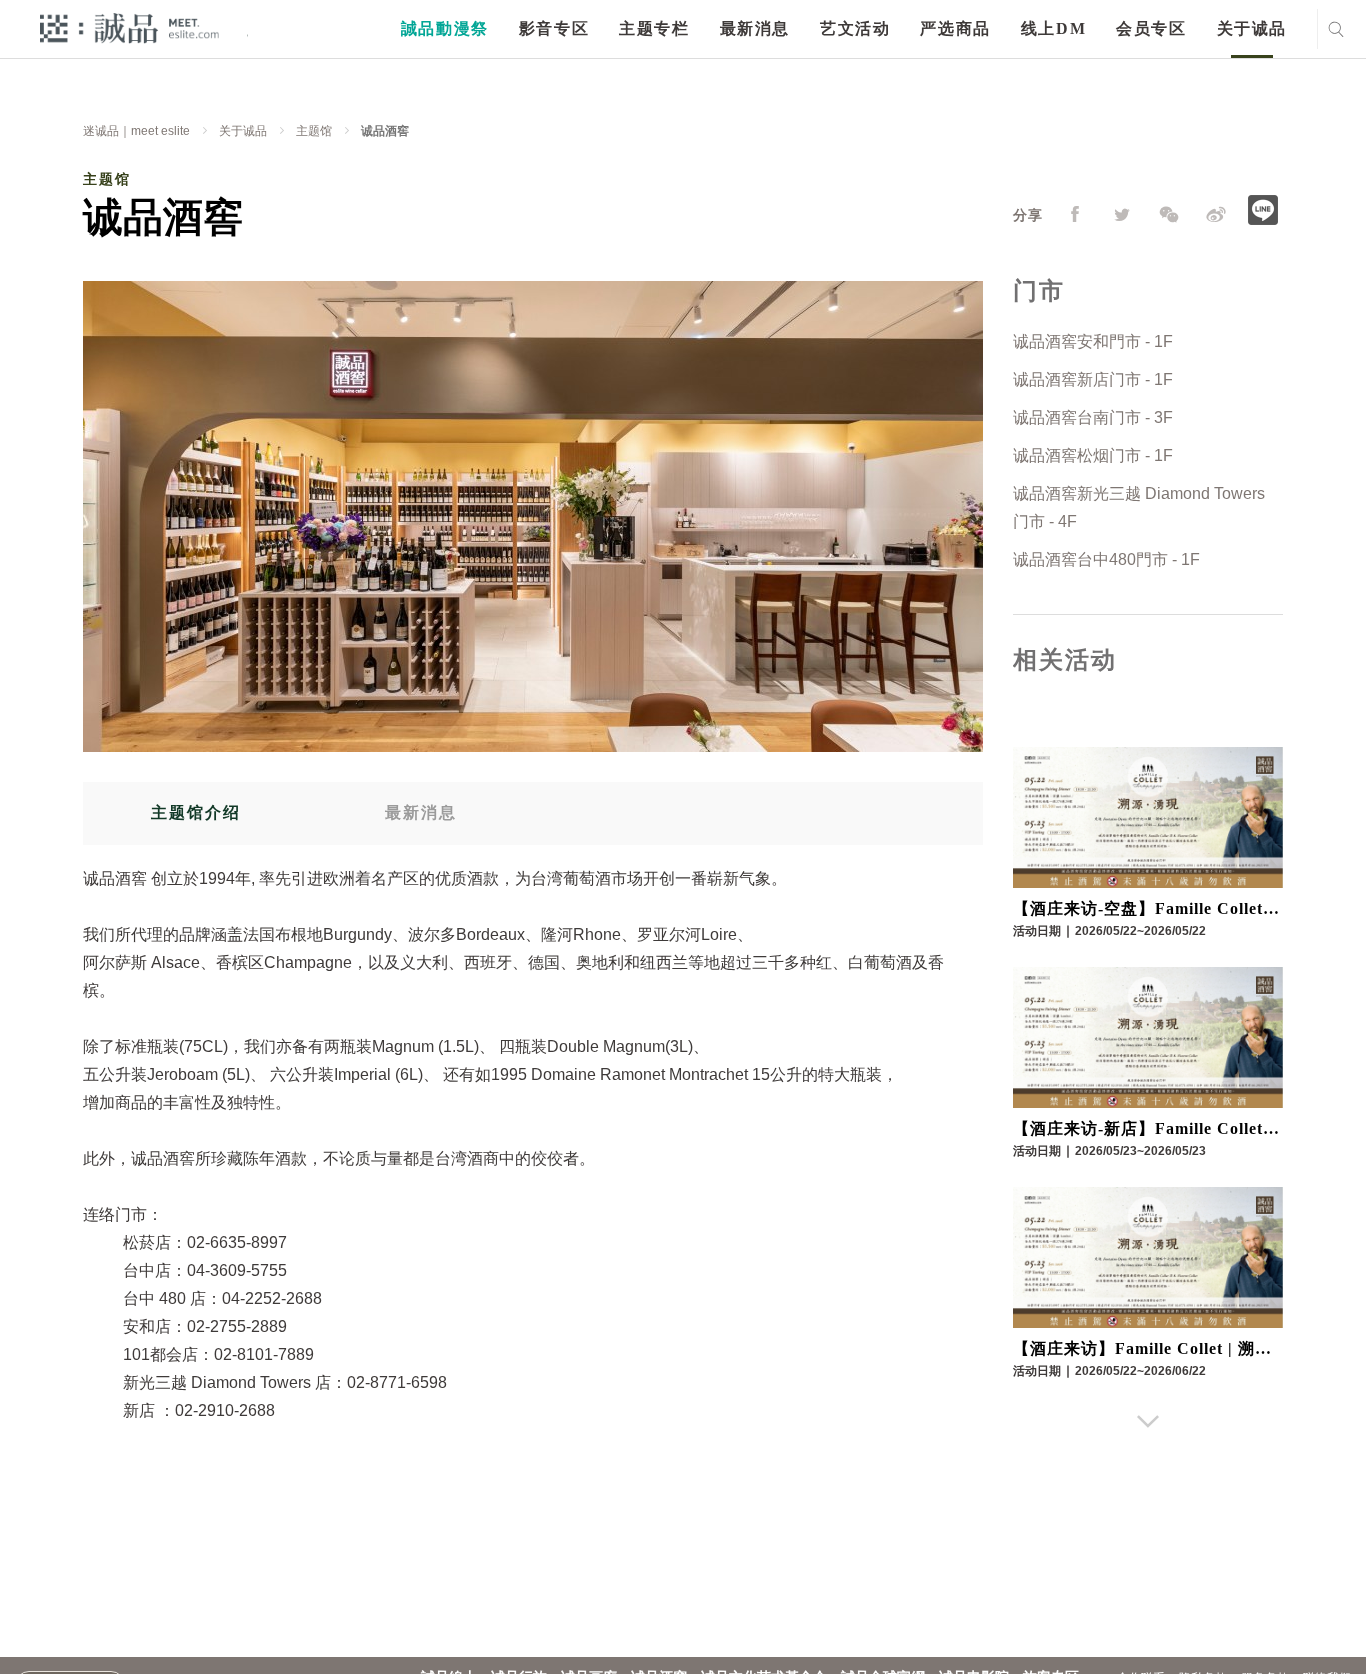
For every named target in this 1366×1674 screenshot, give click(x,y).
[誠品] (129, 27)
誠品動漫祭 (445, 28)
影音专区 (554, 28)
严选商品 (955, 28)
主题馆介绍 (196, 812)
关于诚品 (1252, 28)
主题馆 (314, 131)
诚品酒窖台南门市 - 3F (1093, 417)
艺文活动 (855, 28)
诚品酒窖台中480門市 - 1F (1106, 559)
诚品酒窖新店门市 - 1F (1093, 379)
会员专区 (1151, 28)
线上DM (1053, 28)
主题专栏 (654, 28)
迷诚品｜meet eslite (136, 131)
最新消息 (755, 28)
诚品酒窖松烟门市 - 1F (1093, 455)
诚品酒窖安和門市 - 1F (1093, 341)
